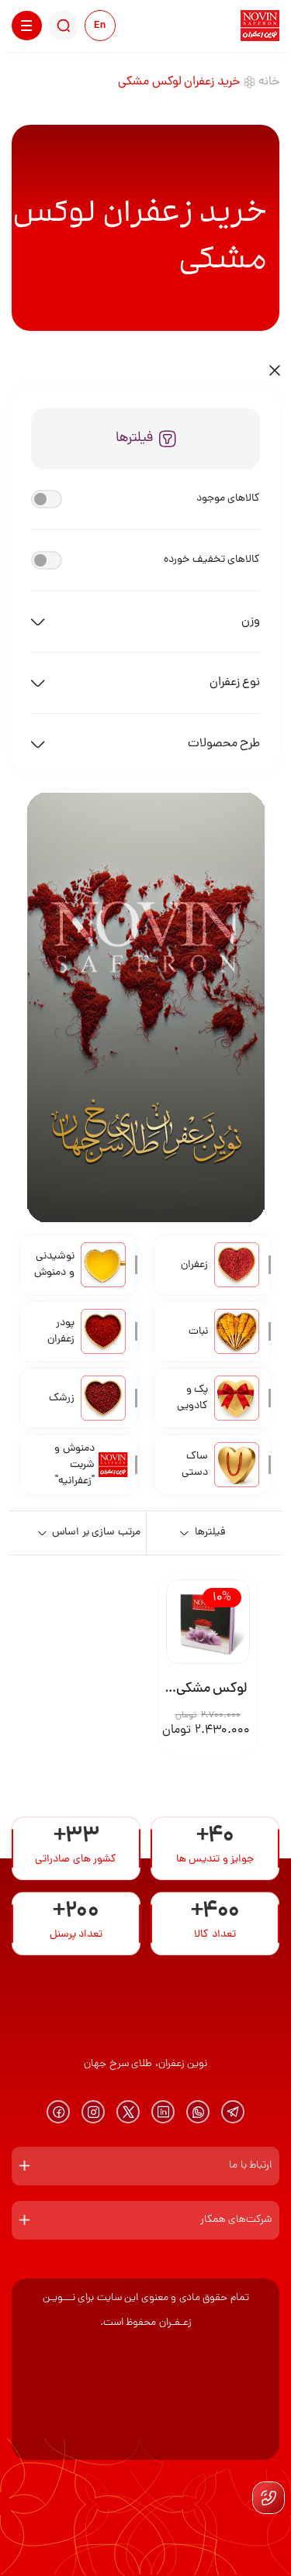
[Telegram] (233, 2112)
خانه (269, 82)
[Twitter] (128, 2112)
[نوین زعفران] (260, 26)
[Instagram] (93, 2112)
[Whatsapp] (198, 2112)
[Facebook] (58, 2112)
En (100, 26)
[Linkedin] (163, 2112)
